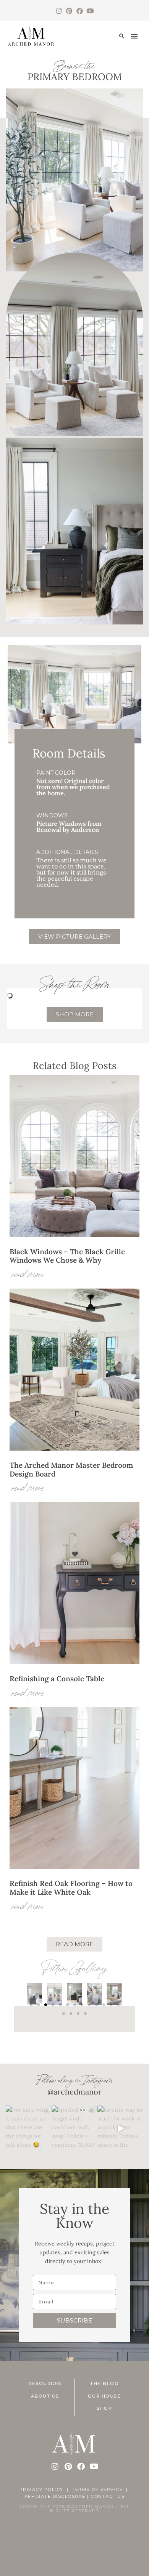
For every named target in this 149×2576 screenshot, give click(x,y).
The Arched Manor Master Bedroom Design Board (71, 1469)
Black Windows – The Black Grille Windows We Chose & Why (67, 1256)
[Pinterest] (69, 11)
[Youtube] (90, 11)
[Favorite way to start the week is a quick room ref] (120, 2128)
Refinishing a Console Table (57, 1679)
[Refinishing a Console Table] (74, 1662)
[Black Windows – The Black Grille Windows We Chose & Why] (74, 1235)
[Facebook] (80, 11)
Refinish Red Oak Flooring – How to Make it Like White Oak (71, 1888)
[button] (122, 36)
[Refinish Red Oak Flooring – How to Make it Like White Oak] (74, 1867)
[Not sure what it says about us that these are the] (29, 2128)
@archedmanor (74, 2092)
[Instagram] (59, 11)
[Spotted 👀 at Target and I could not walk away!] (74, 2128)
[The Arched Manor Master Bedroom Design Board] (74, 1449)
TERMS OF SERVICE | (101, 2489)
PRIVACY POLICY (41, 2489)
